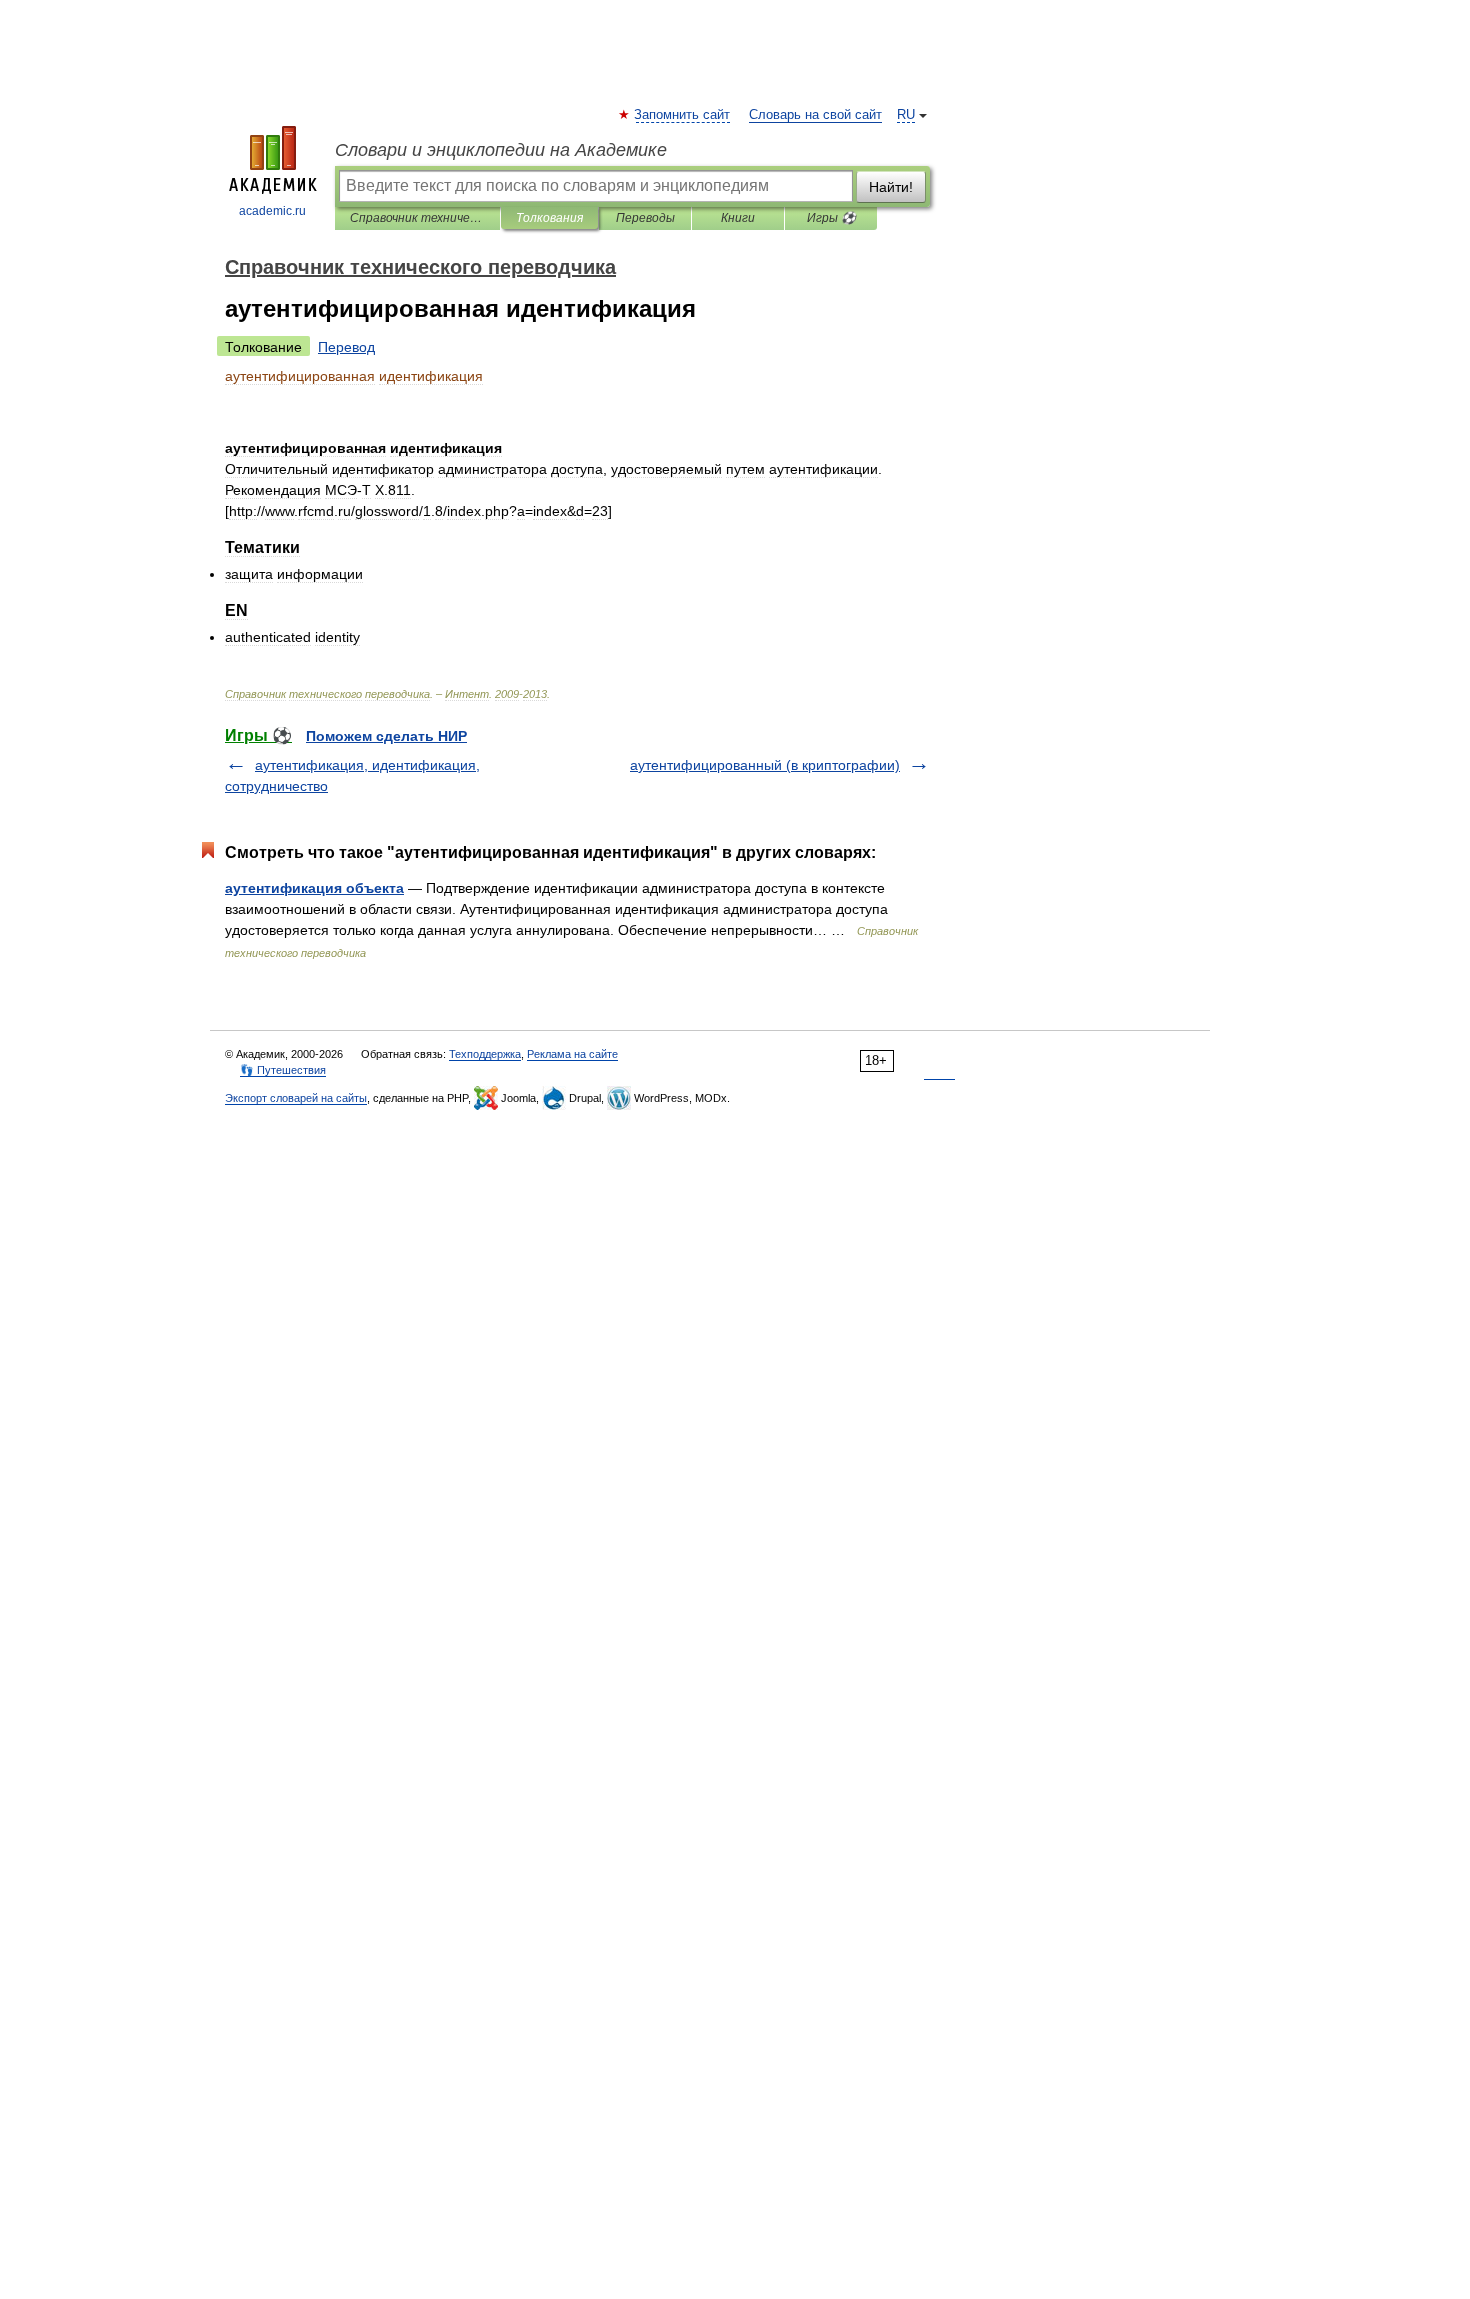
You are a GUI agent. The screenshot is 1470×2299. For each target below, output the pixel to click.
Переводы (645, 218)
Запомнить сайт (683, 115)
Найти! (891, 187)
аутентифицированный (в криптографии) (765, 765)
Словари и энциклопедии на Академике (501, 150)
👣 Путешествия (283, 1070)
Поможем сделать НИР (386, 736)
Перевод (346, 347)
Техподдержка (485, 1054)
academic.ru (272, 211)
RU (906, 115)
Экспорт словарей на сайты (296, 1098)
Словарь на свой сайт (815, 115)
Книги (738, 218)
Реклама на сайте (572, 1054)
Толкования (549, 218)
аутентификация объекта (314, 888)
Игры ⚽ (831, 218)
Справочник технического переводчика (417, 218)
